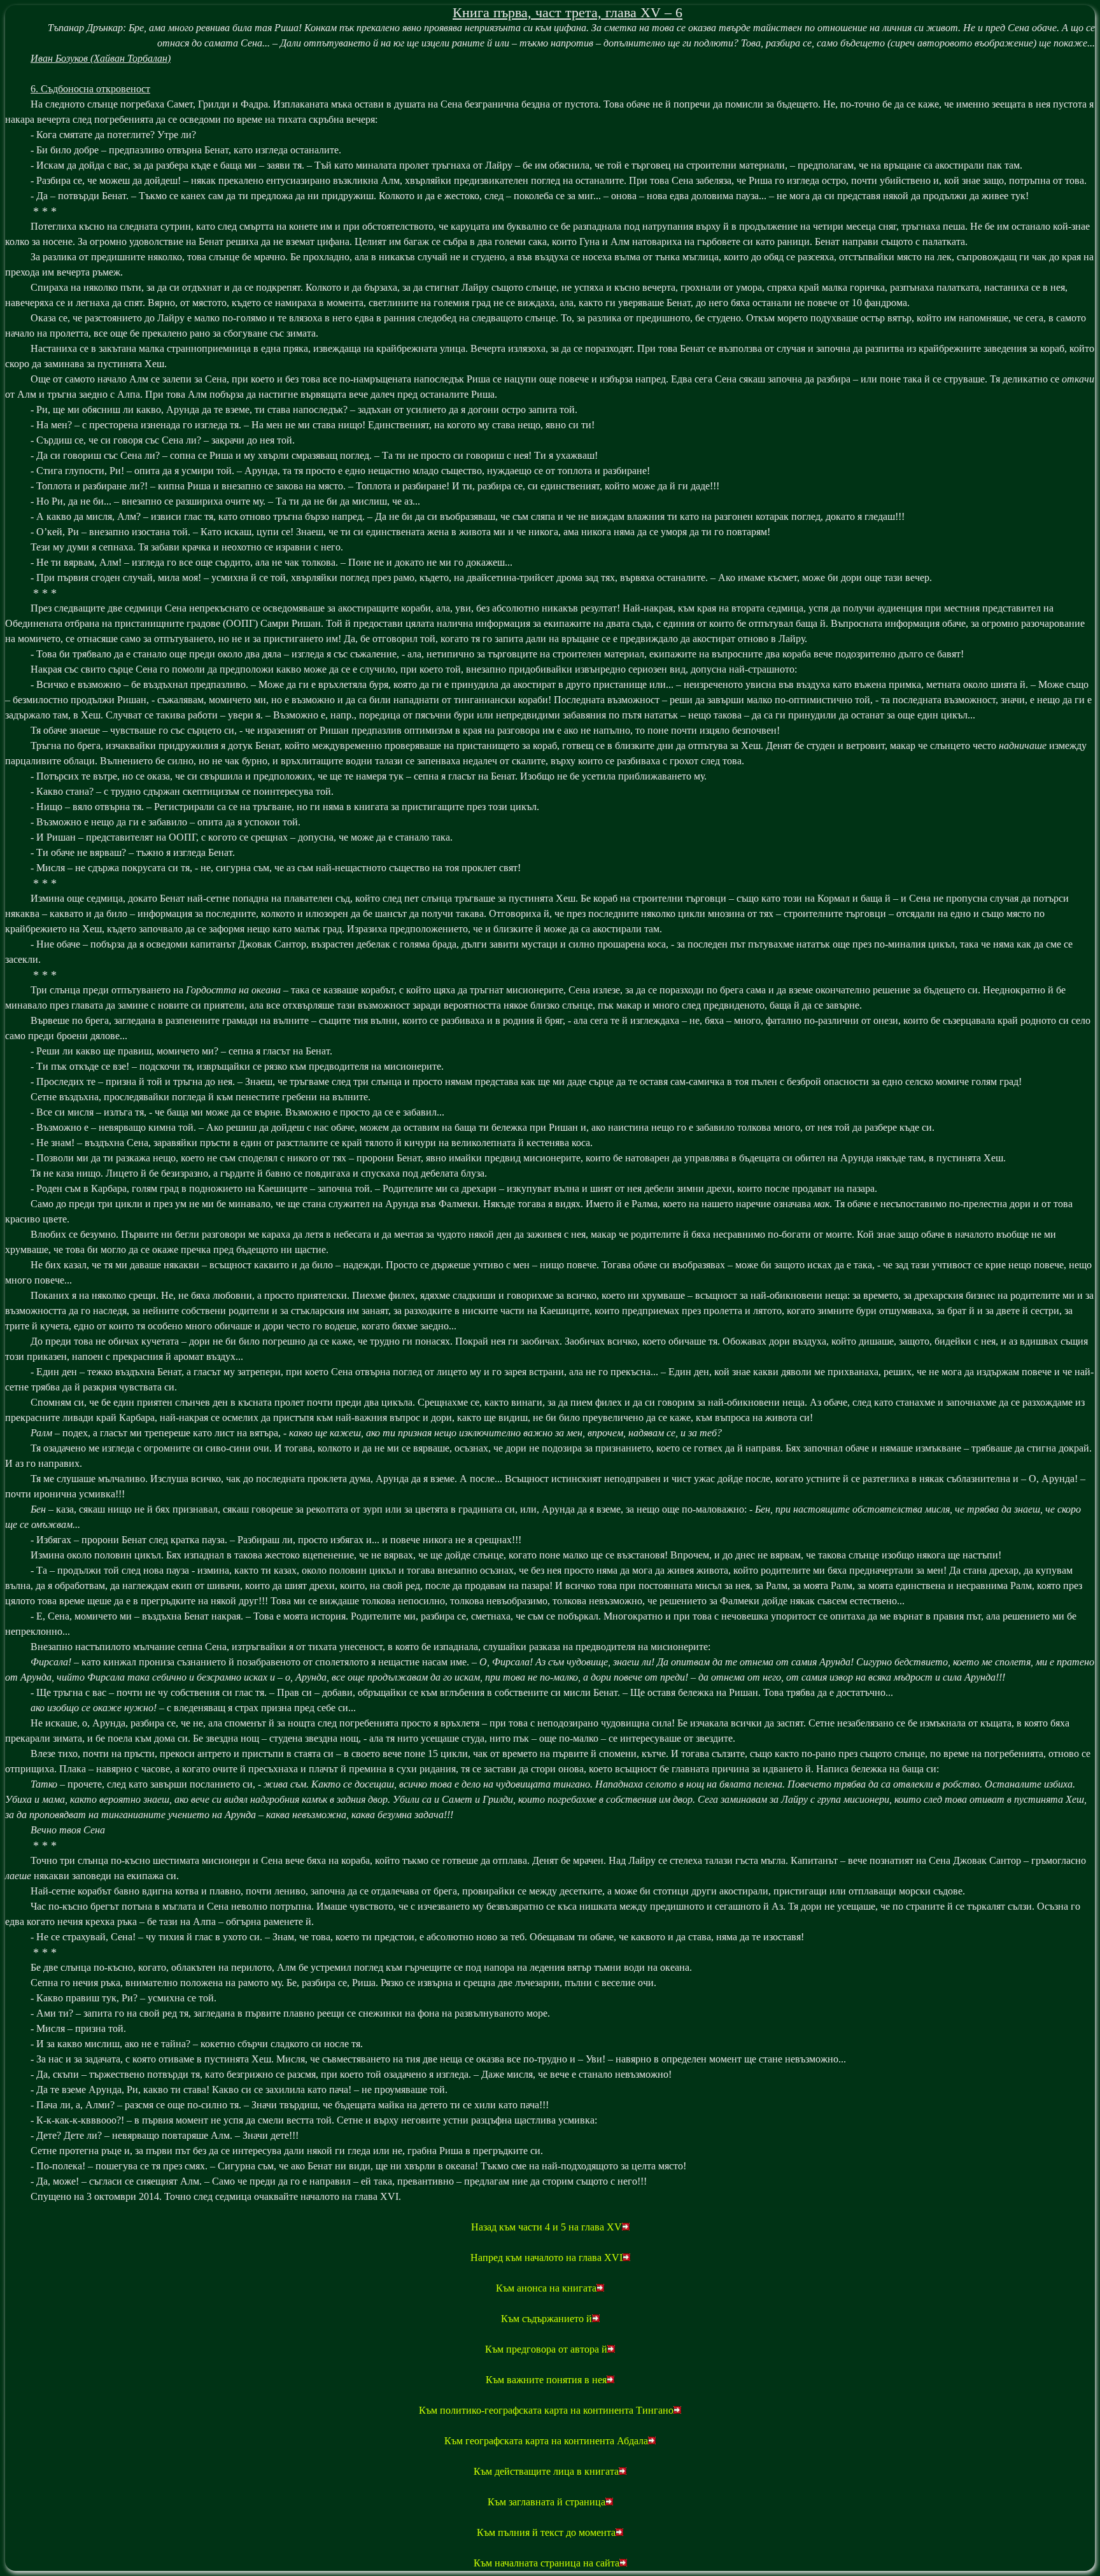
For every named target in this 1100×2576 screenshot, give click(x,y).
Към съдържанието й (546, 2319)
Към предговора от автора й (546, 2349)
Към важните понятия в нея (546, 2380)
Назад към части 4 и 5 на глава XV (546, 2227)
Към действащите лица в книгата (546, 2471)
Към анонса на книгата (546, 2288)
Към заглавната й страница (546, 2502)
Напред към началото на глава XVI (546, 2257)
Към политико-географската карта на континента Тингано (546, 2410)
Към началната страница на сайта (546, 2563)
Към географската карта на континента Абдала (546, 2441)
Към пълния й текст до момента (546, 2532)
